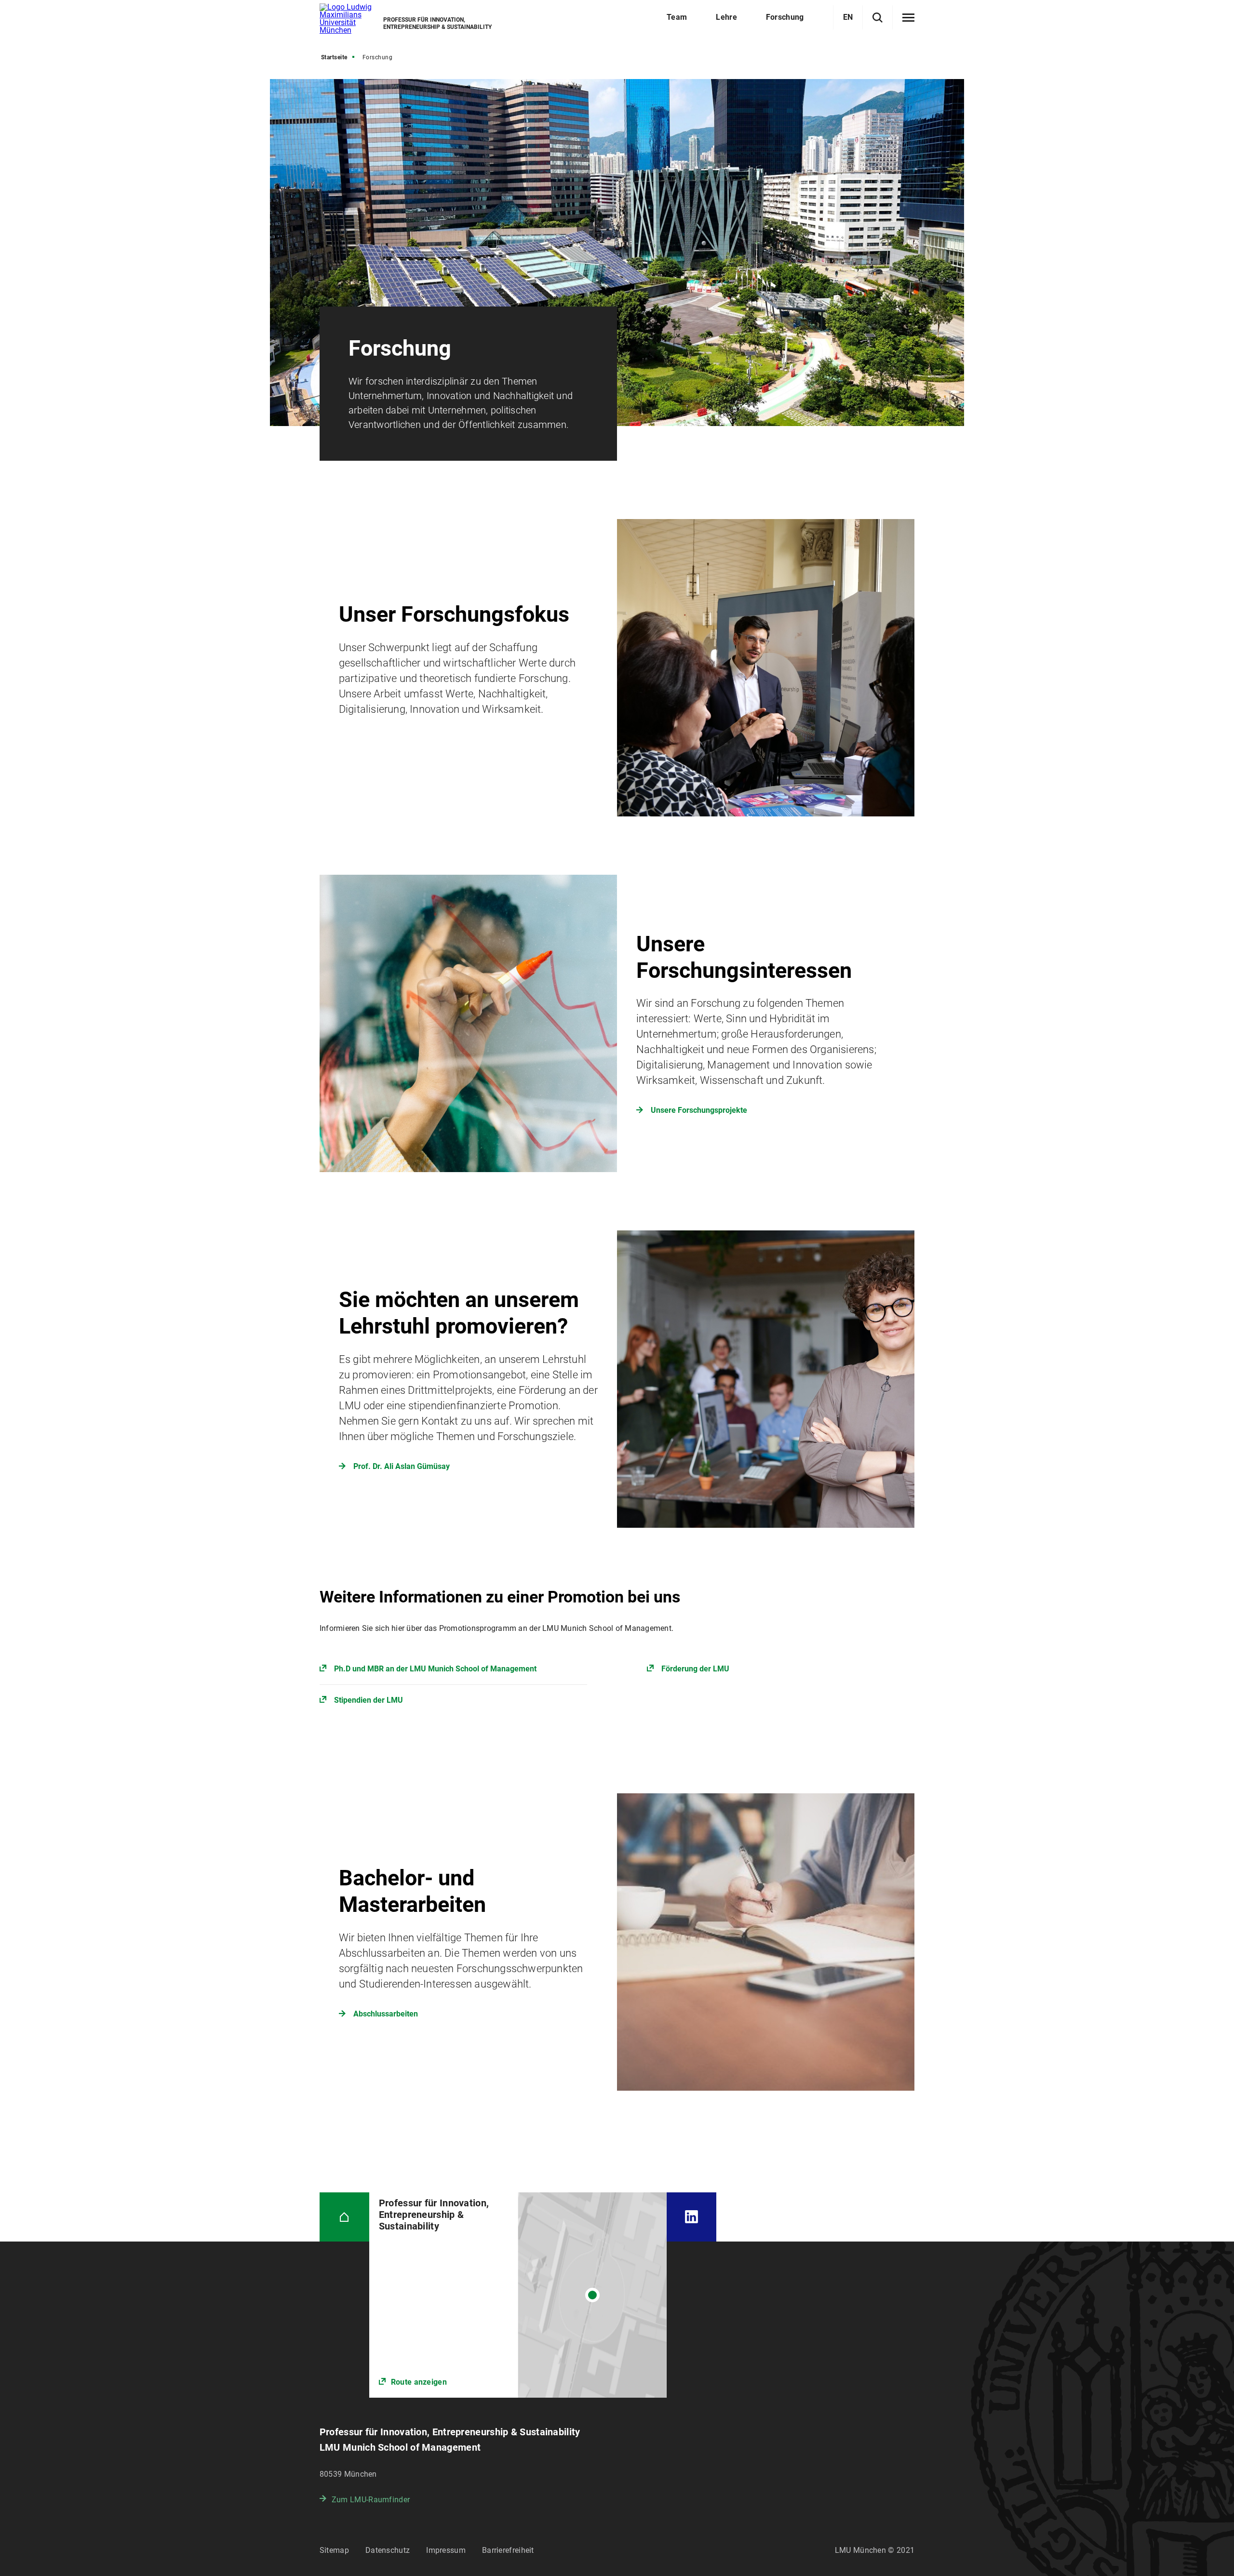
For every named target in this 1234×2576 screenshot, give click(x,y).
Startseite (334, 57)
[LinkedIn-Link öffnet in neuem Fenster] (691, 2217)
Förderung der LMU (695, 1669)
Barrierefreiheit (508, 2550)
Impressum (446, 2550)
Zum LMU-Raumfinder (371, 2500)
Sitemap (334, 2550)
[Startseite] (344, 2217)
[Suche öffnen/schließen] (878, 18)
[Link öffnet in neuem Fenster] (518, 2295)
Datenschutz (388, 2550)
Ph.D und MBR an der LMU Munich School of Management (435, 1669)
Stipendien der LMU (369, 1700)
